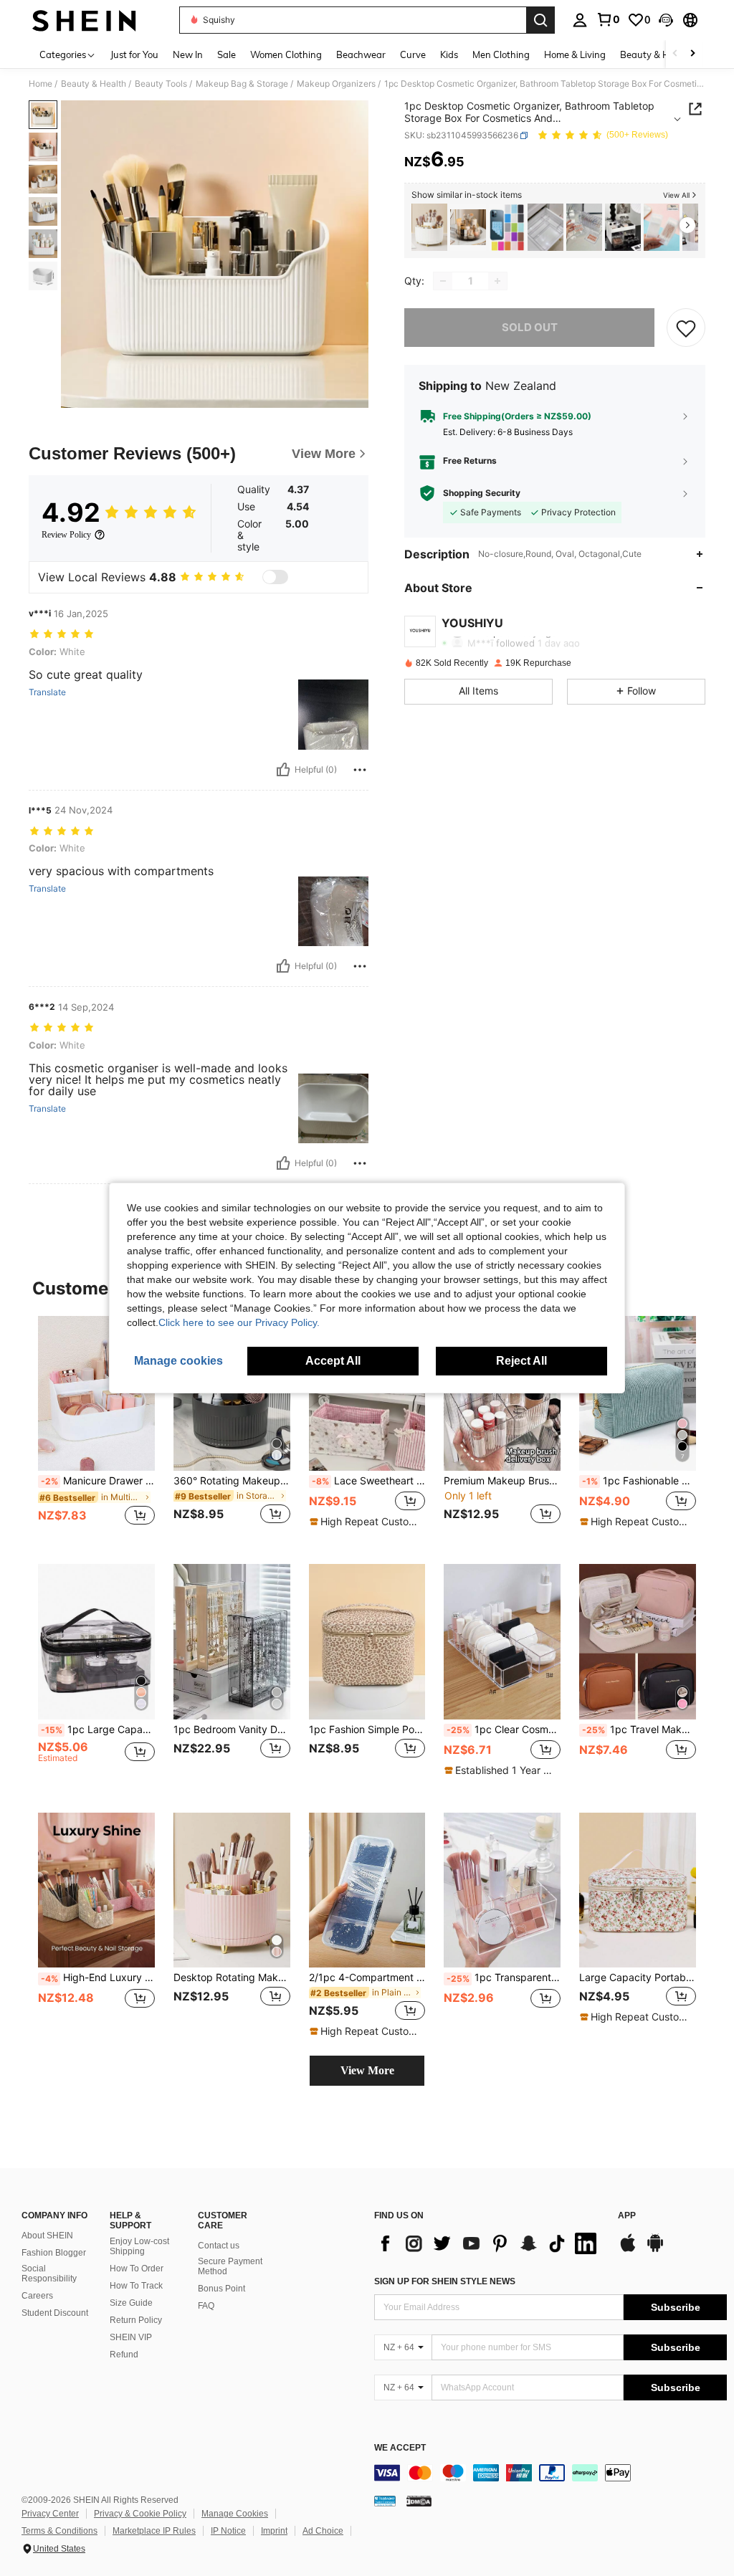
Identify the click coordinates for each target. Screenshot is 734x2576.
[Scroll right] (692, 54)
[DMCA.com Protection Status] (419, 2500)
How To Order (137, 2269)
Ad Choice (323, 2531)
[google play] (655, 2250)
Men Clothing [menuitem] (501, 54)
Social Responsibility (49, 2274)
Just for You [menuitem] (134, 54)
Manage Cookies (235, 2514)
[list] (489, 2243)
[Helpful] (283, 770)
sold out (530, 327)
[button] (666, 20)
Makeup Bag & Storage (242, 84)
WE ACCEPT (400, 2448)
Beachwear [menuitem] (361, 54)
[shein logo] (84, 20)
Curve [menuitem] (413, 54)
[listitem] (429, 228)
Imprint (274, 2531)
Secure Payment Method (230, 2266)
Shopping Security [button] (482, 493)
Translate (47, 692)
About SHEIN (47, 2236)
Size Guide (131, 2303)
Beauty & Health (94, 84)
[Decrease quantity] (443, 281)
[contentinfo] (550, 2473)
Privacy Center (50, 2514)
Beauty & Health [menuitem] (656, 54)
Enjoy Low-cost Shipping (139, 2246)
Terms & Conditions (59, 2531)
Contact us (219, 2246)
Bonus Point (221, 2289)
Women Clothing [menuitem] (286, 54)
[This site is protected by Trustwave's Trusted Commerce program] (385, 2500)
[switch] (275, 577)
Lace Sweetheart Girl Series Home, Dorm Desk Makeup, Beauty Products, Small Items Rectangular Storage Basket (369, 1481)
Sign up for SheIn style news (445, 2281)
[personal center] (580, 20)
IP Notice (228, 2531)
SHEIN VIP (131, 2337)
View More (367, 2070)
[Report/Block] (360, 770)
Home (40, 84)
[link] (608, 19)
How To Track (136, 2286)
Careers (37, 2296)
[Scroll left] (675, 54)
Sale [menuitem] (227, 54)
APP (627, 2216)
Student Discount (55, 2313)
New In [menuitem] (188, 54)
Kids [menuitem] (449, 54)
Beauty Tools (161, 84)
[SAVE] (686, 328)
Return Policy (136, 2320)
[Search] (540, 20)
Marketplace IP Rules (154, 2531)
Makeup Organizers (336, 84)
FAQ (206, 2306)
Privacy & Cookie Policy (140, 2514)
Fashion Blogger (54, 2253)
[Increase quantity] (497, 281)
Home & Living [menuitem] (575, 54)
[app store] (628, 2250)
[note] (366, 1522)
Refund (124, 2355)
